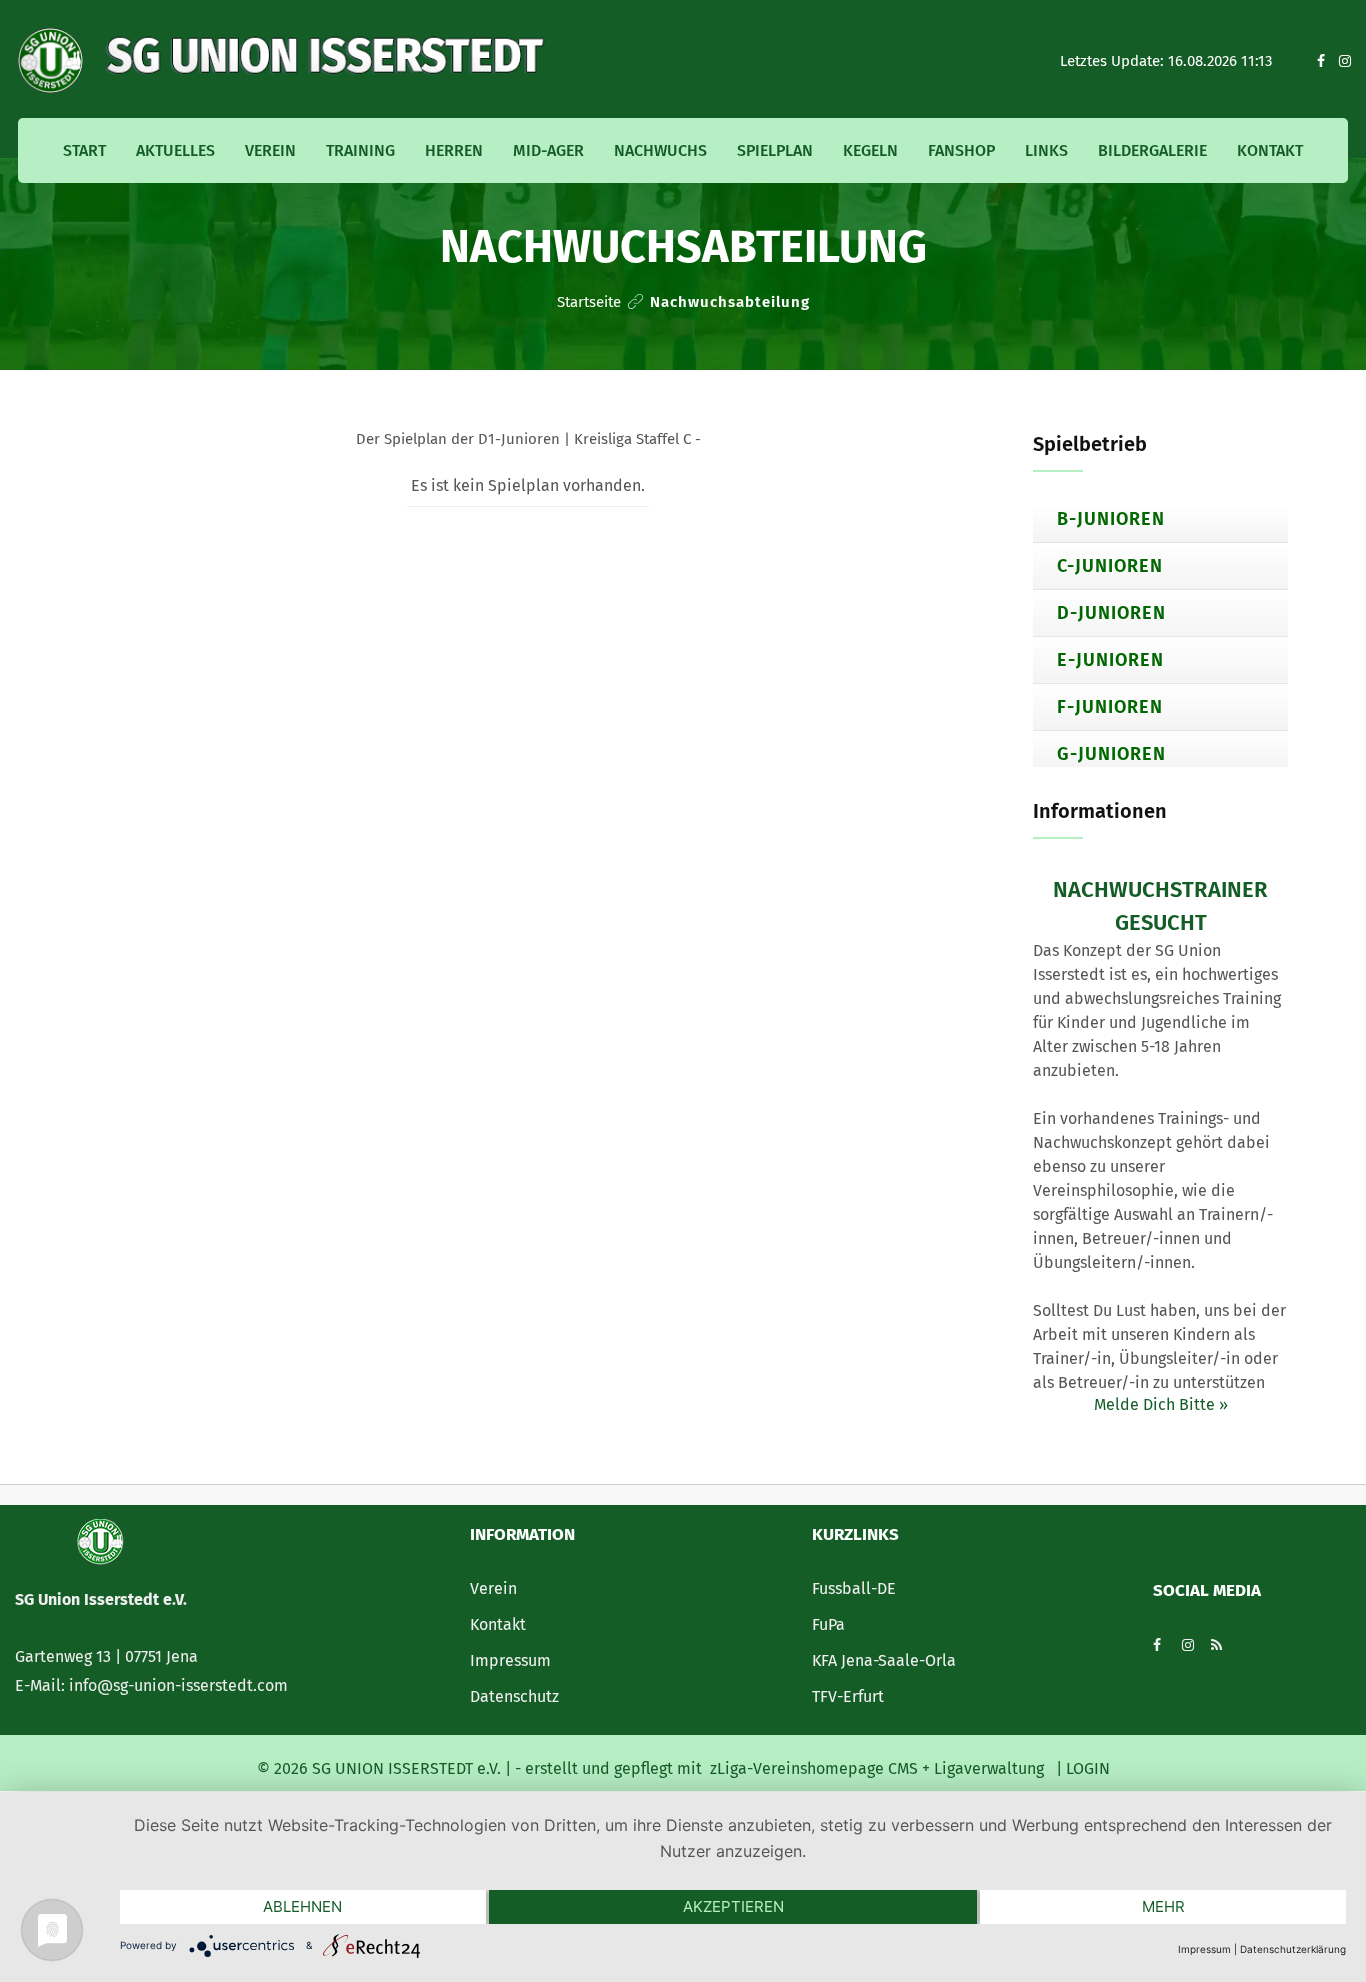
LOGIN (1086, 1768)
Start (84, 150)
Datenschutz (514, 1696)
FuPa (828, 1624)
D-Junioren (1111, 613)
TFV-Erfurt (848, 1696)
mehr (1163, 1906)
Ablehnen (302, 1906)
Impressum (510, 1660)
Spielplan (775, 150)
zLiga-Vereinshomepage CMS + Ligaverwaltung (877, 1768)
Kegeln (870, 150)
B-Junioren (1111, 519)
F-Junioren (1110, 707)
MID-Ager (548, 150)
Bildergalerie (1152, 150)
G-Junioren (1111, 754)
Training (360, 150)
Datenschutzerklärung (1293, 1949)
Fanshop (961, 150)
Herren (454, 150)
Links (1046, 150)
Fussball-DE (854, 1588)
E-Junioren (1110, 660)
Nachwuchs (660, 150)
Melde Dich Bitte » (1161, 1404)
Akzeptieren (733, 1906)
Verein (270, 150)
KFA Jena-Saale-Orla (884, 1660)
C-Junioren (1110, 566)
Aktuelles (175, 150)
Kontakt (1270, 150)
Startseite (589, 302)
